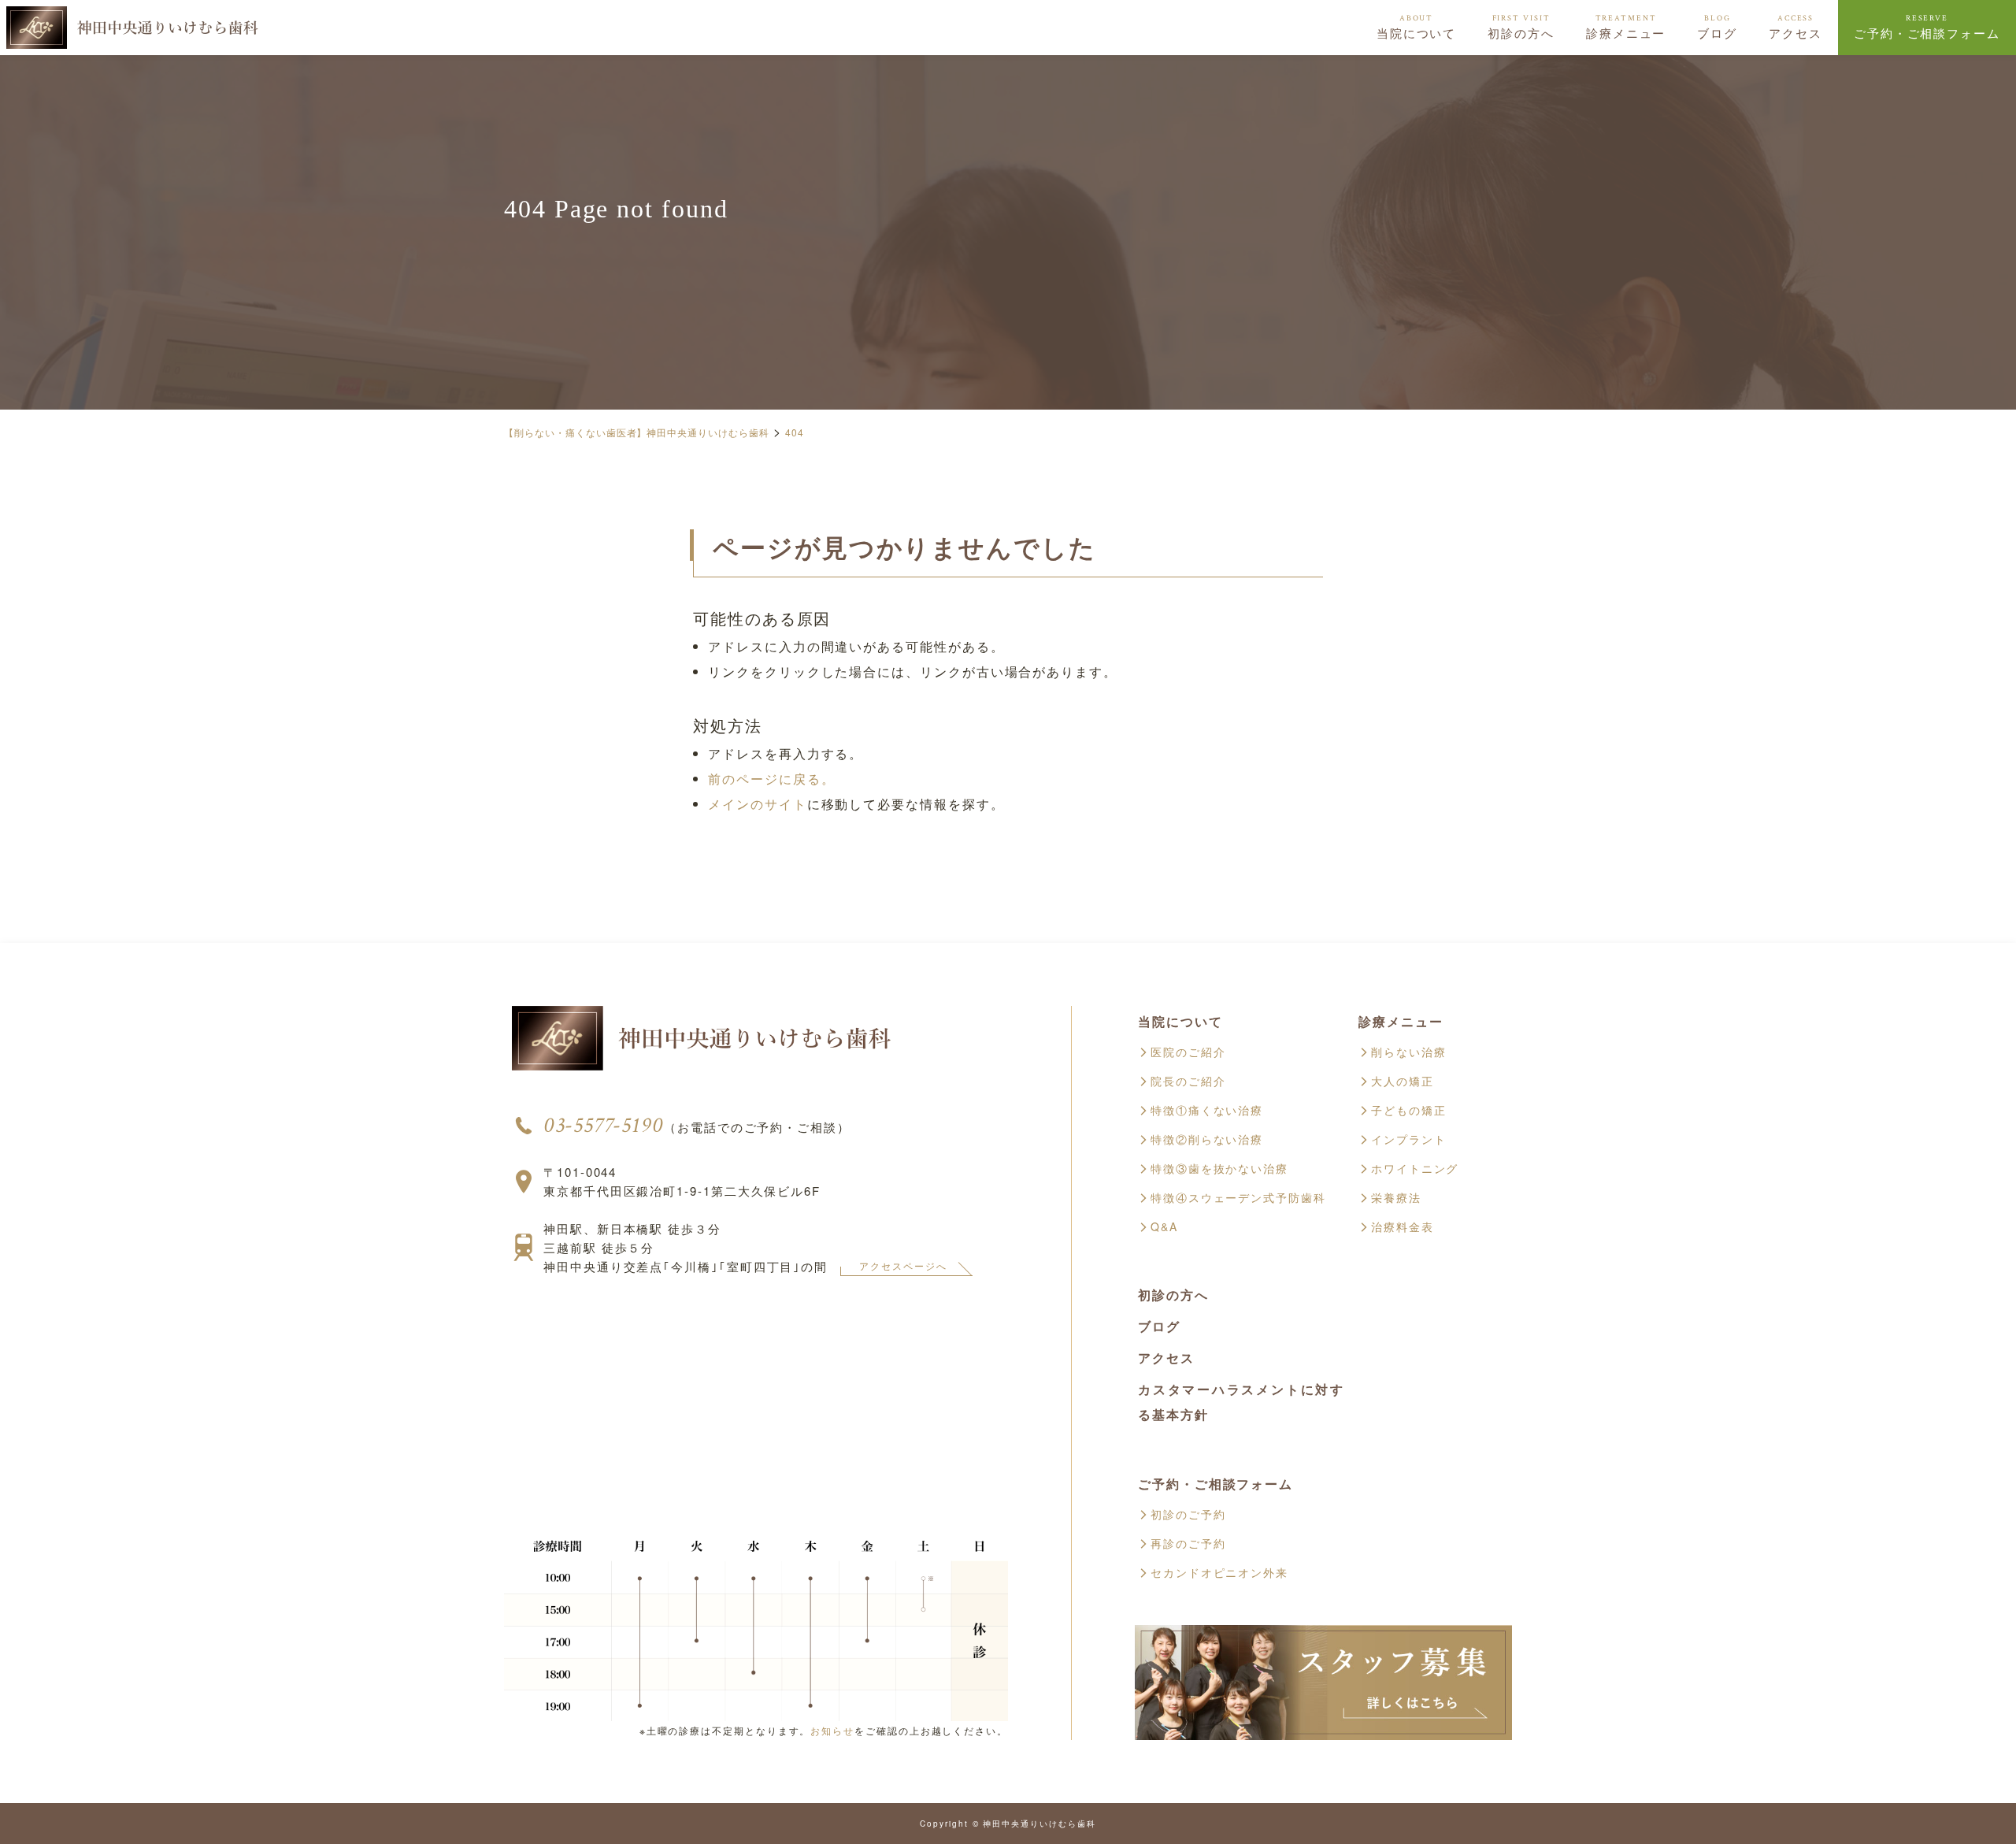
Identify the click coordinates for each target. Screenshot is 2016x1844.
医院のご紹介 (1188, 1052)
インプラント (1409, 1139)
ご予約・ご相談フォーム (1927, 27)
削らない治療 (1409, 1052)
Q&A (1164, 1226)
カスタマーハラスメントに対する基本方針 (1241, 1402)
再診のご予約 (1188, 1543)
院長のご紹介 (1188, 1081)
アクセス (1795, 27)
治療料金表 (1403, 1226)
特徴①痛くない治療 (1207, 1110)
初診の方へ (1521, 27)
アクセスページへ (903, 1265)
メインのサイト (757, 804)
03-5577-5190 (604, 1125)
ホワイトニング (1415, 1168)
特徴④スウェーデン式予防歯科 (1238, 1197)
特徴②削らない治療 (1207, 1139)
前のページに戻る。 (771, 779)
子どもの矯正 (1409, 1110)
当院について (1417, 27)
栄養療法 (1396, 1197)
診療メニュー (1626, 27)
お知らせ (832, 1730)
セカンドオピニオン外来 (1219, 1572)
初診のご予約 (1188, 1514)
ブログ (1717, 27)
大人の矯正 (1403, 1081)
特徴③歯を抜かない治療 (1219, 1168)
